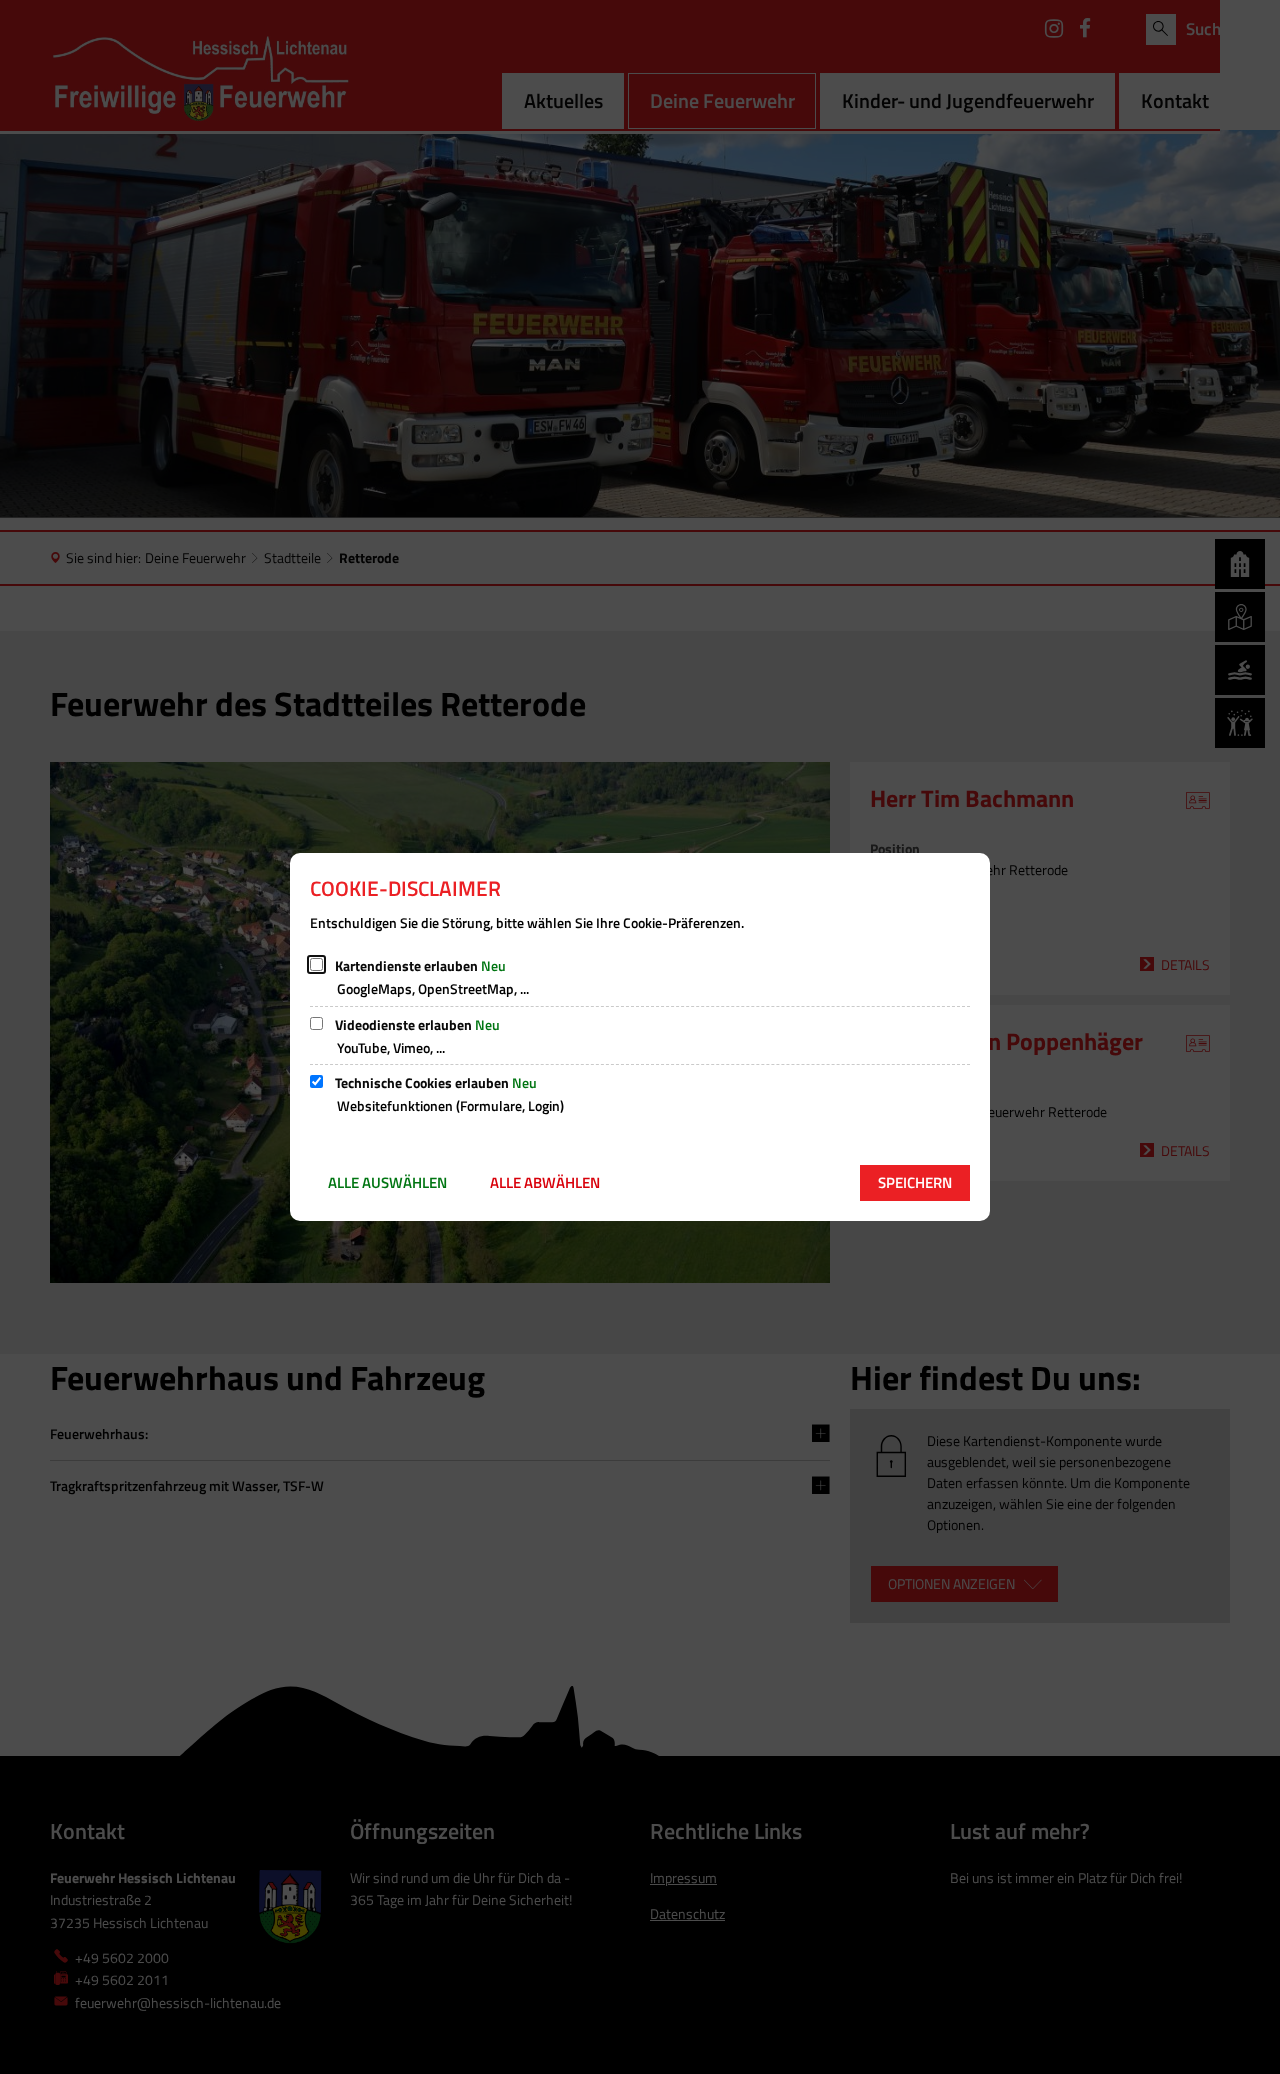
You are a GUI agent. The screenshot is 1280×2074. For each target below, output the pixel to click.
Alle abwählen (545, 1182)
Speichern (915, 1182)
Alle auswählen (387, 1182)
